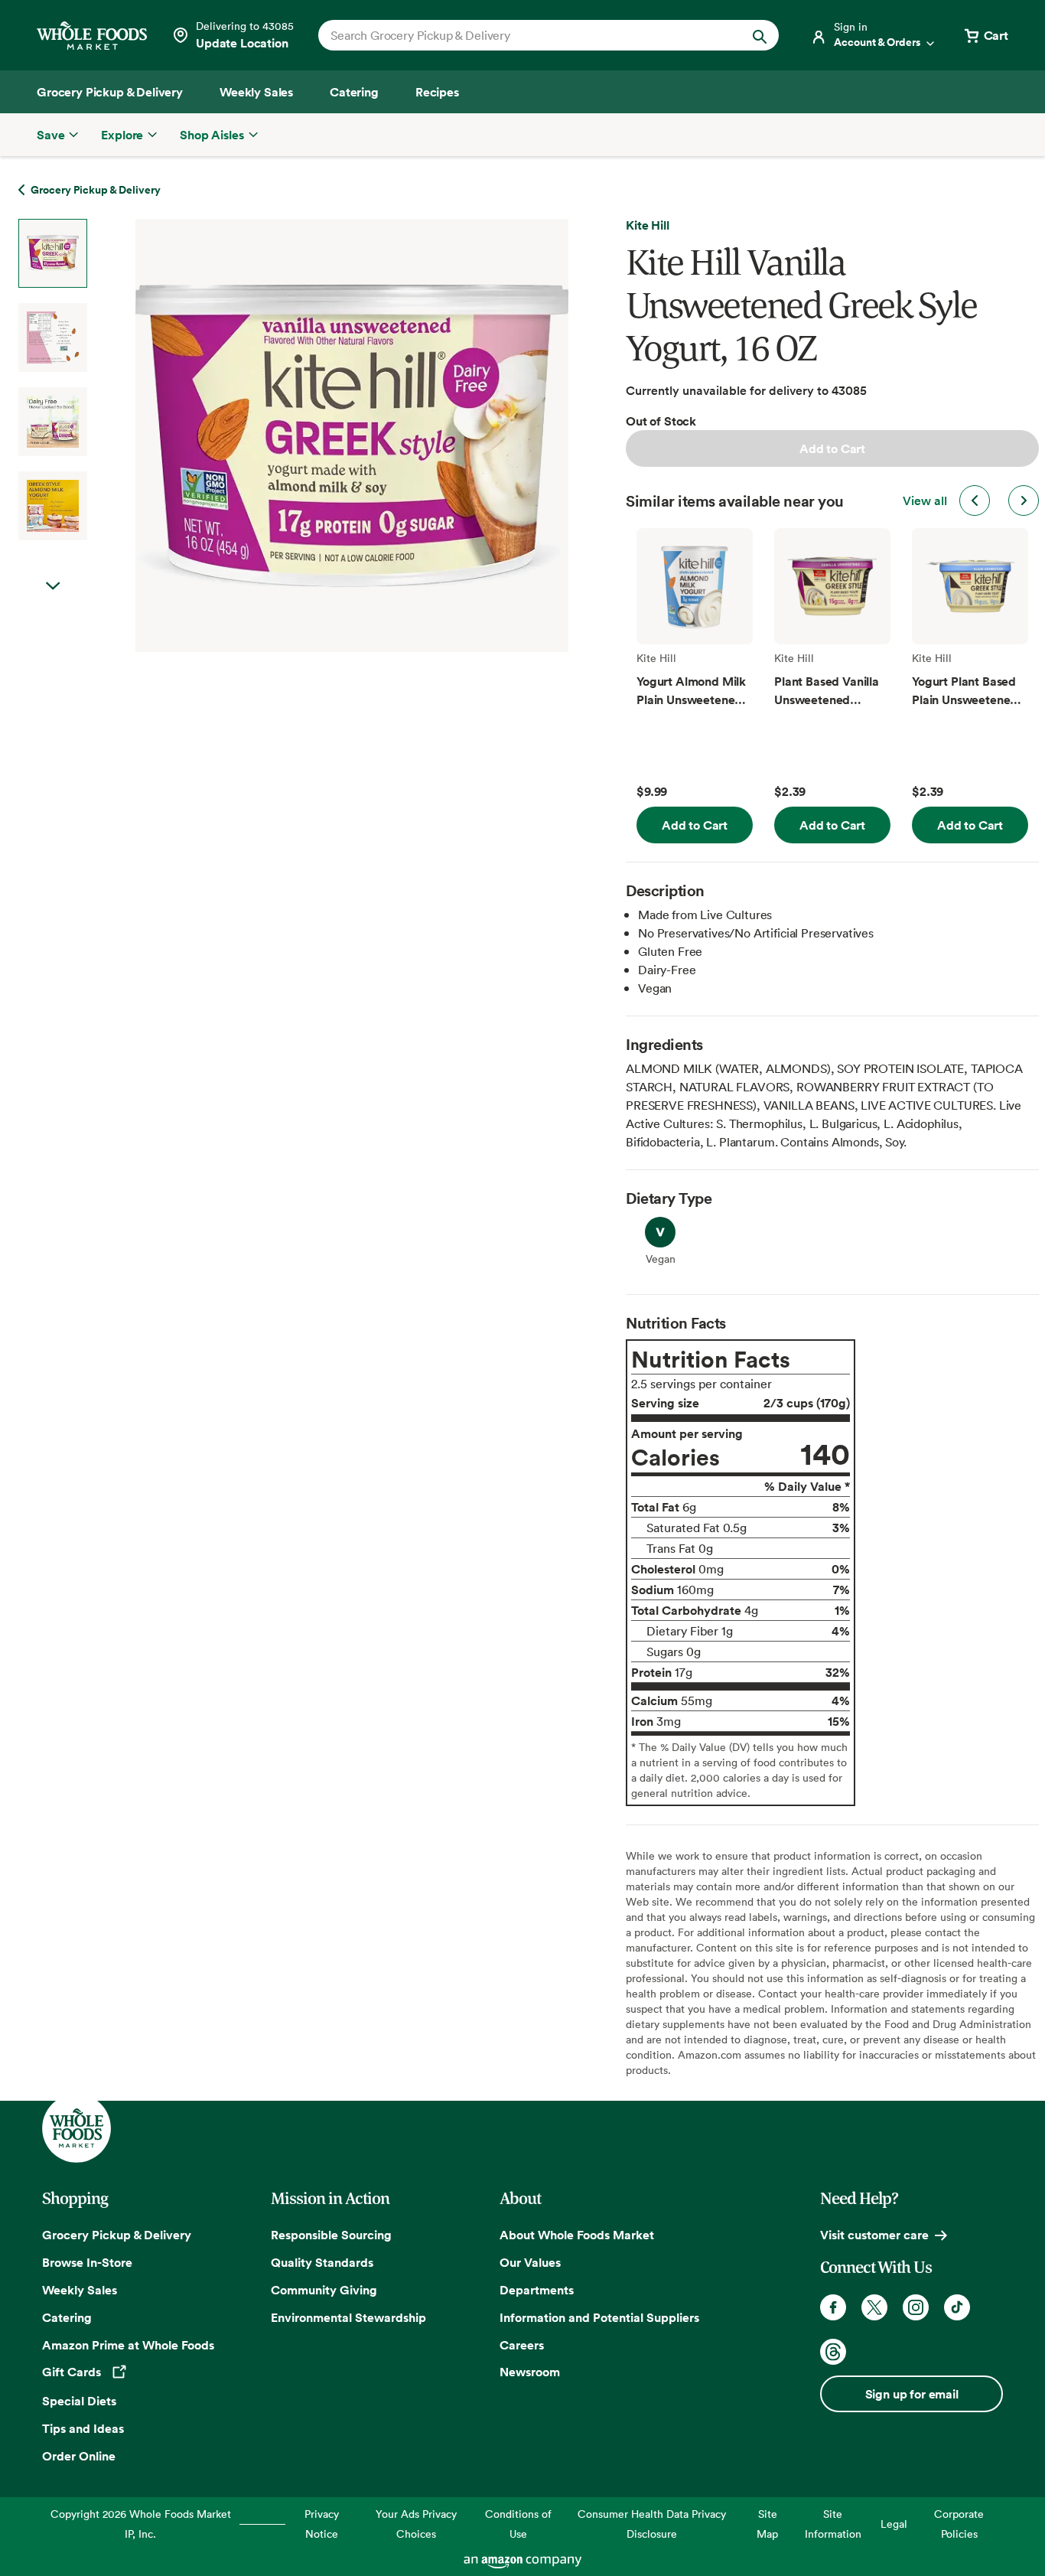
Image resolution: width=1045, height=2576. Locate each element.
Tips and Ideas (83, 2428)
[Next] (311, 435)
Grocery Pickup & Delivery (117, 2235)
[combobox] (527, 35)
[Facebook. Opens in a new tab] (833, 2307)
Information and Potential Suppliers (599, 2317)
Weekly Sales (80, 2290)
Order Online (79, 2456)
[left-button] (975, 501)
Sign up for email (912, 2394)
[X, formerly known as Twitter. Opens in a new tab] (874, 2307)
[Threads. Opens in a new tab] (833, 2352)
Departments (537, 2290)
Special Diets (79, 2401)
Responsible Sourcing (331, 2235)
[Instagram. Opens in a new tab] (916, 2307)
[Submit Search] (760, 35)
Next (53, 586)
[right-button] (1024, 501)
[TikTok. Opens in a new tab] (957, 2307)
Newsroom (530, 2372)
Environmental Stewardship (348, 2317)
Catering (67, 2317)
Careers (522, 2345)
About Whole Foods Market (577, 2235)
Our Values (530, 2262)
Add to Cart (832, 448)
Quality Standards (322, 2262)
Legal (894, 2524)
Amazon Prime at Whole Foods (128, 2345)
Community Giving (324, 2290)
